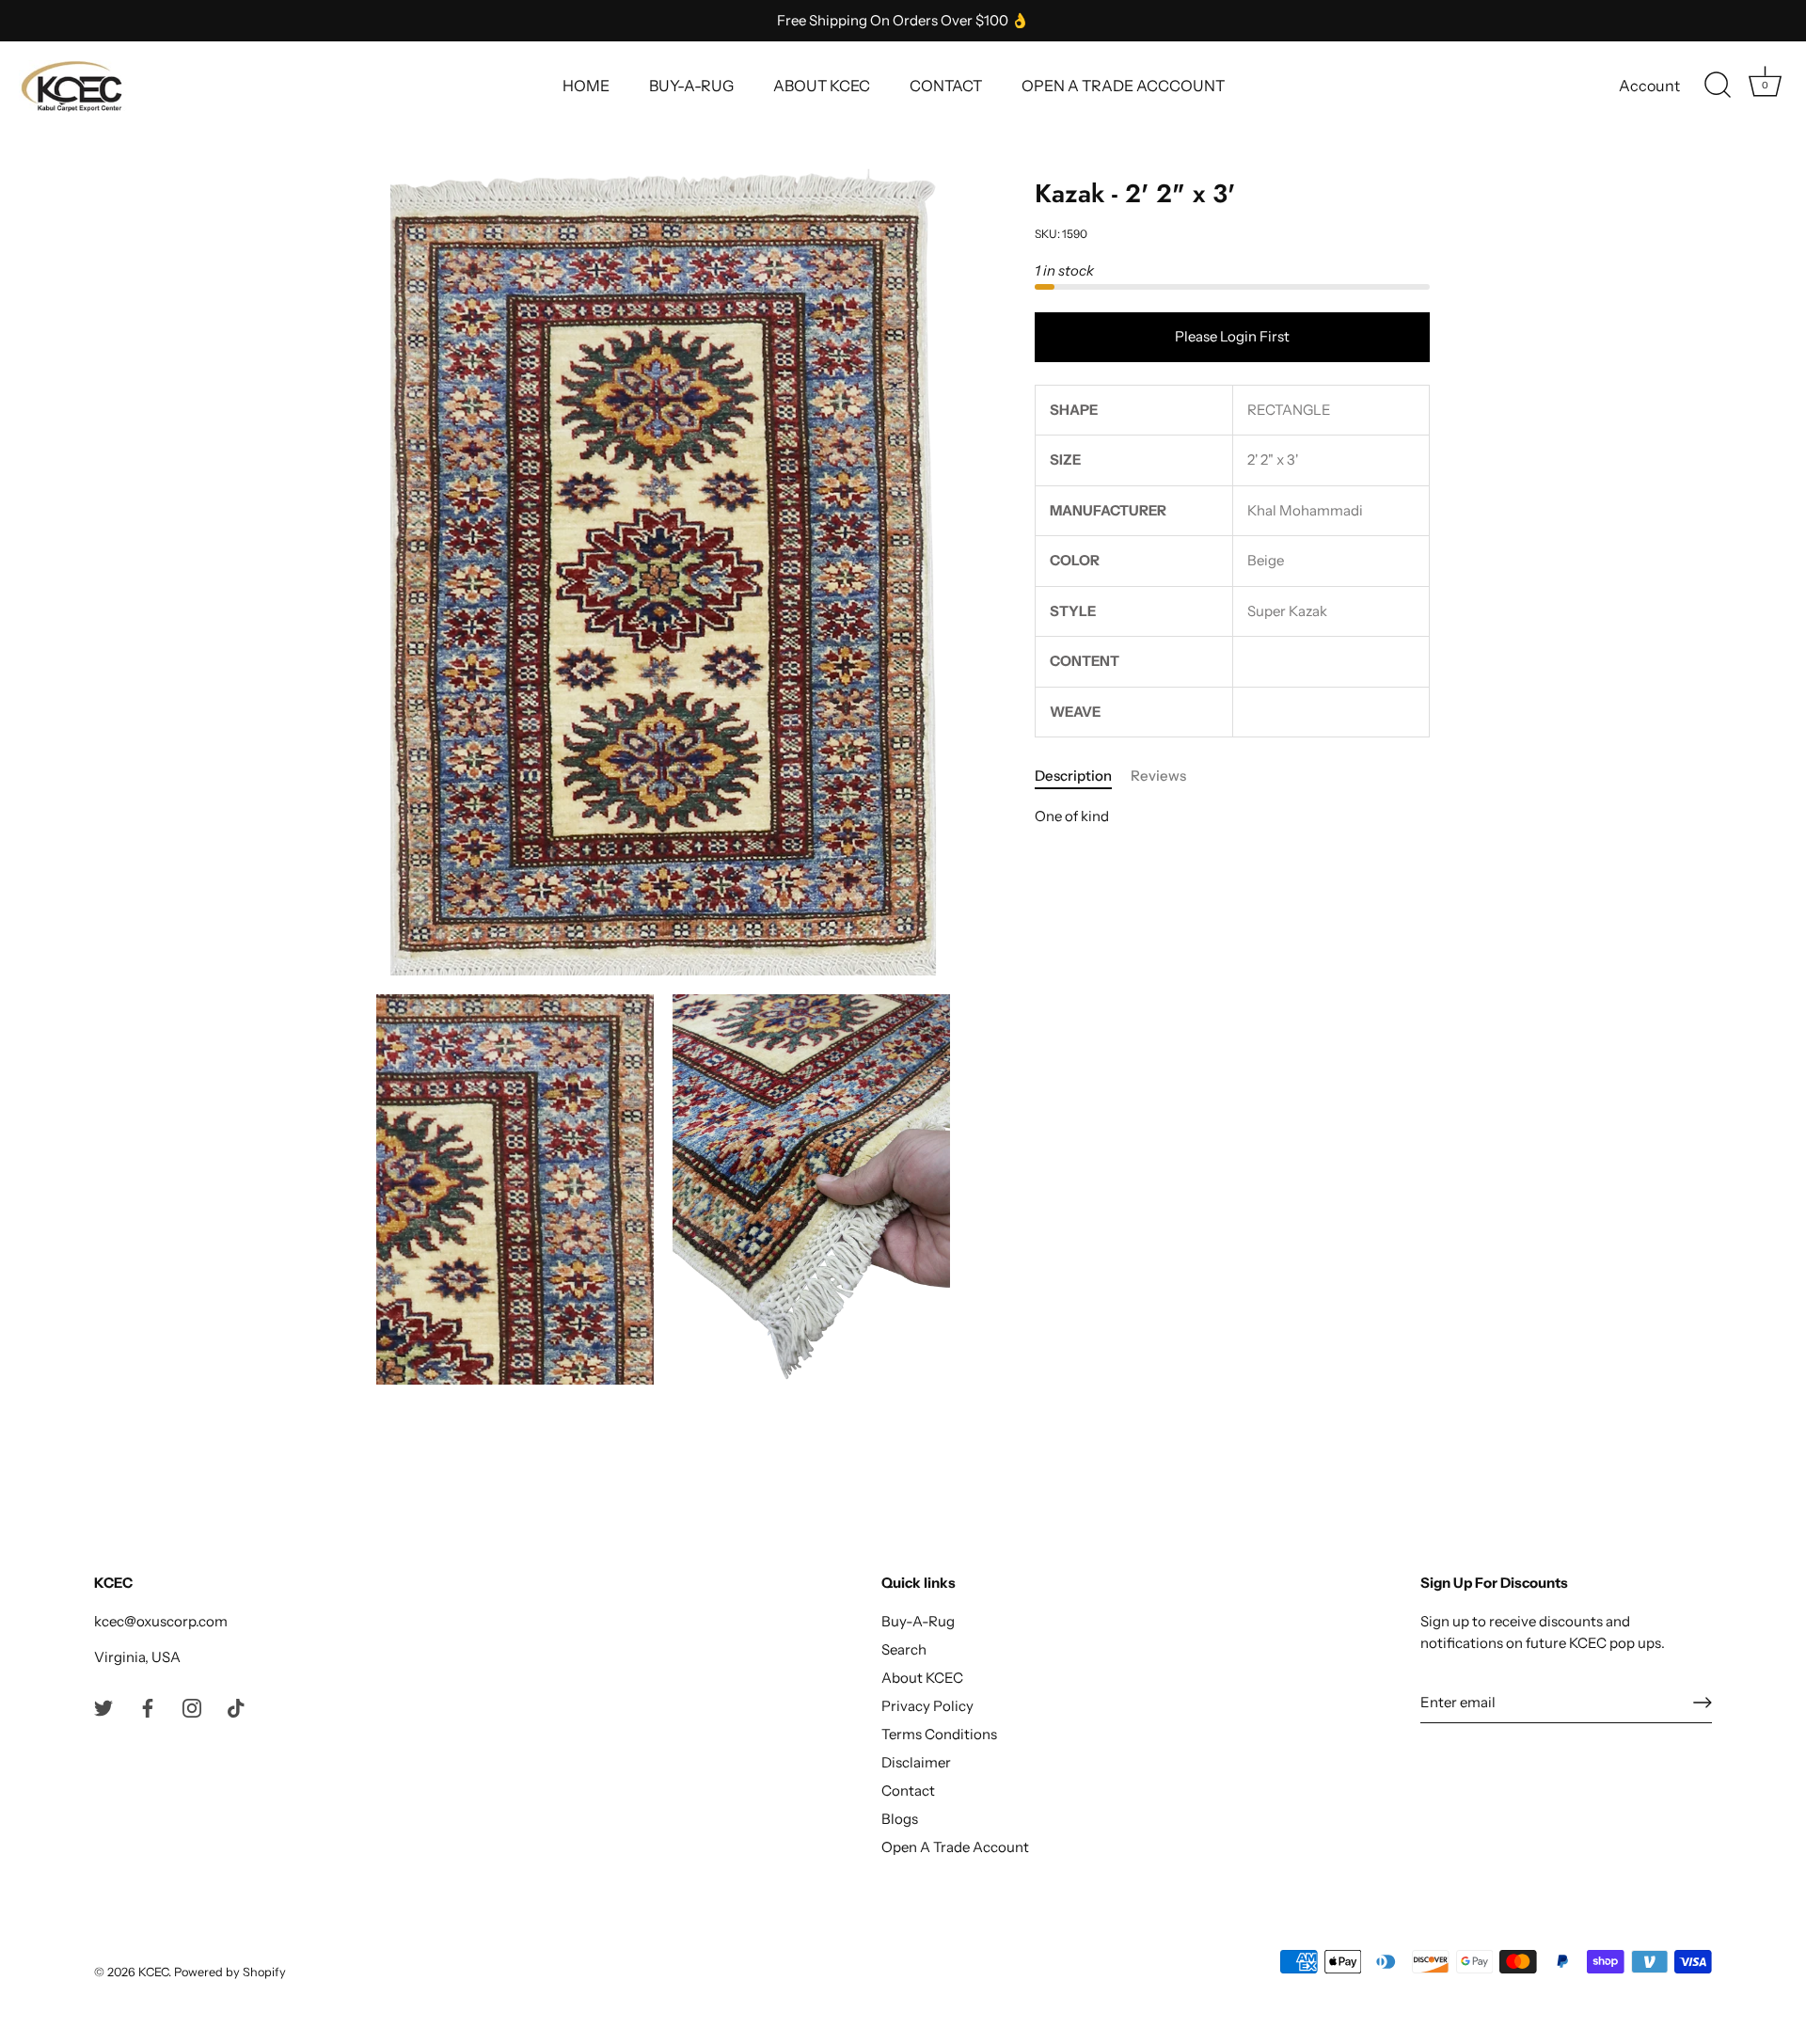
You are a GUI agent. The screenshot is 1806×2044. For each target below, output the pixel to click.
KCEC (153, 1972)
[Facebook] (148, 1706)
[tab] (1083, 777)
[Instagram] (192, 1706)
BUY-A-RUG (691, 86)
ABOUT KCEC (822, 86)
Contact (908, 1790)
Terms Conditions (939, 1734)
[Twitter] (103, 1706)
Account (1649, 86)
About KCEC (922, 1678)
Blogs (900, 1819)
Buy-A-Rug (918, 1621)
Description (1073, 776)
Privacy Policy (927, 1706)
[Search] (1718, 86)
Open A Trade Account (955, 1847)
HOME (586, 86)
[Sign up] (1703, 1703)
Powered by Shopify (230, 1972)
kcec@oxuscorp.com (161, 1621)
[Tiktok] (236, 1706)
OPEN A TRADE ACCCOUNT (1123, 86)
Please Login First (1232, 337)
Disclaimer (916, 1762)
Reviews (1158, 776)
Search (904, 1649)
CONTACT (946, 86)
